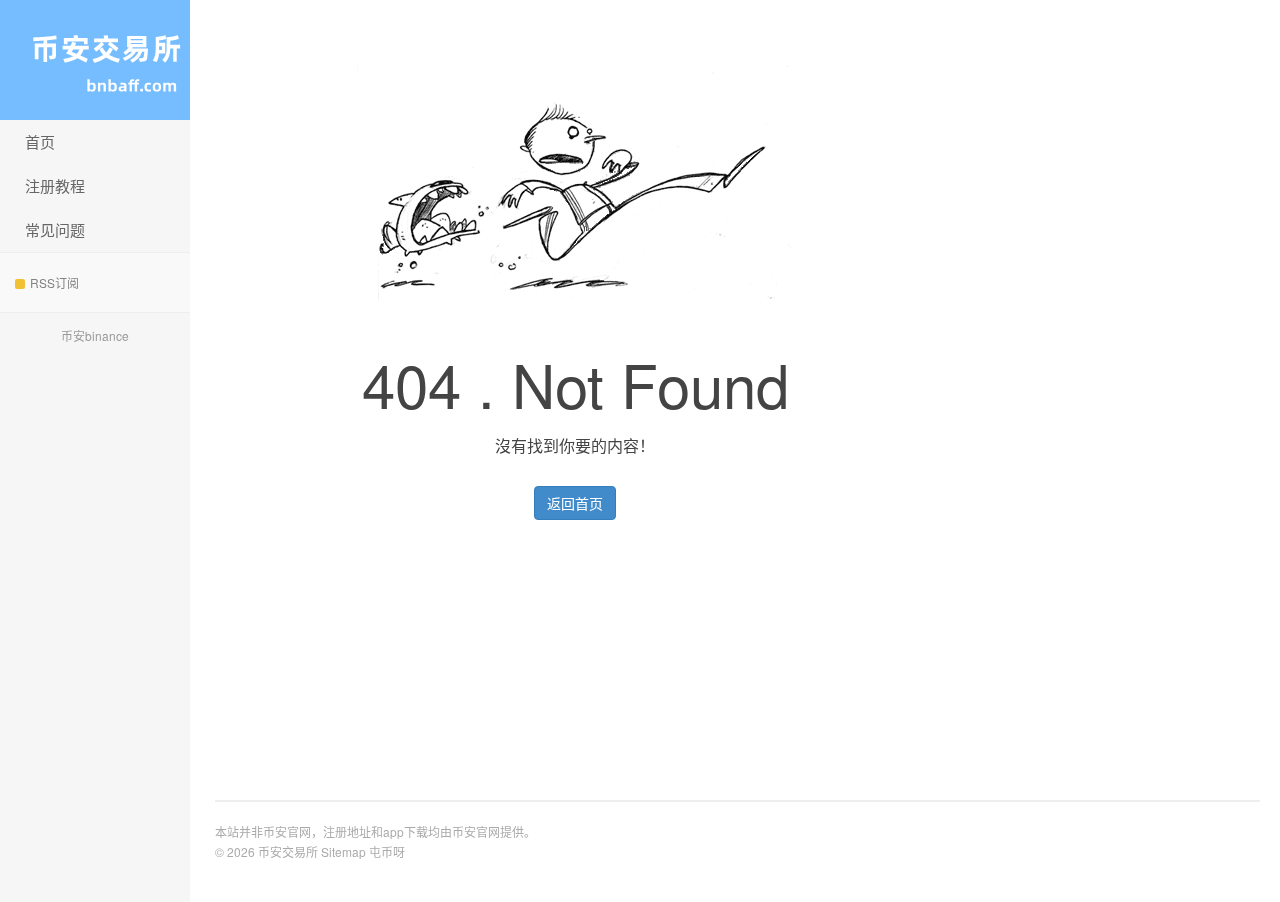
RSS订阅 (54, 282)
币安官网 (476, 831)
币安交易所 (95, 60)
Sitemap (343, 851)
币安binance (95, 335)
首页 (40, 141)
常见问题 (55, 229)
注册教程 (55, 185)
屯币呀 (387, 851)
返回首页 (575, 503)
